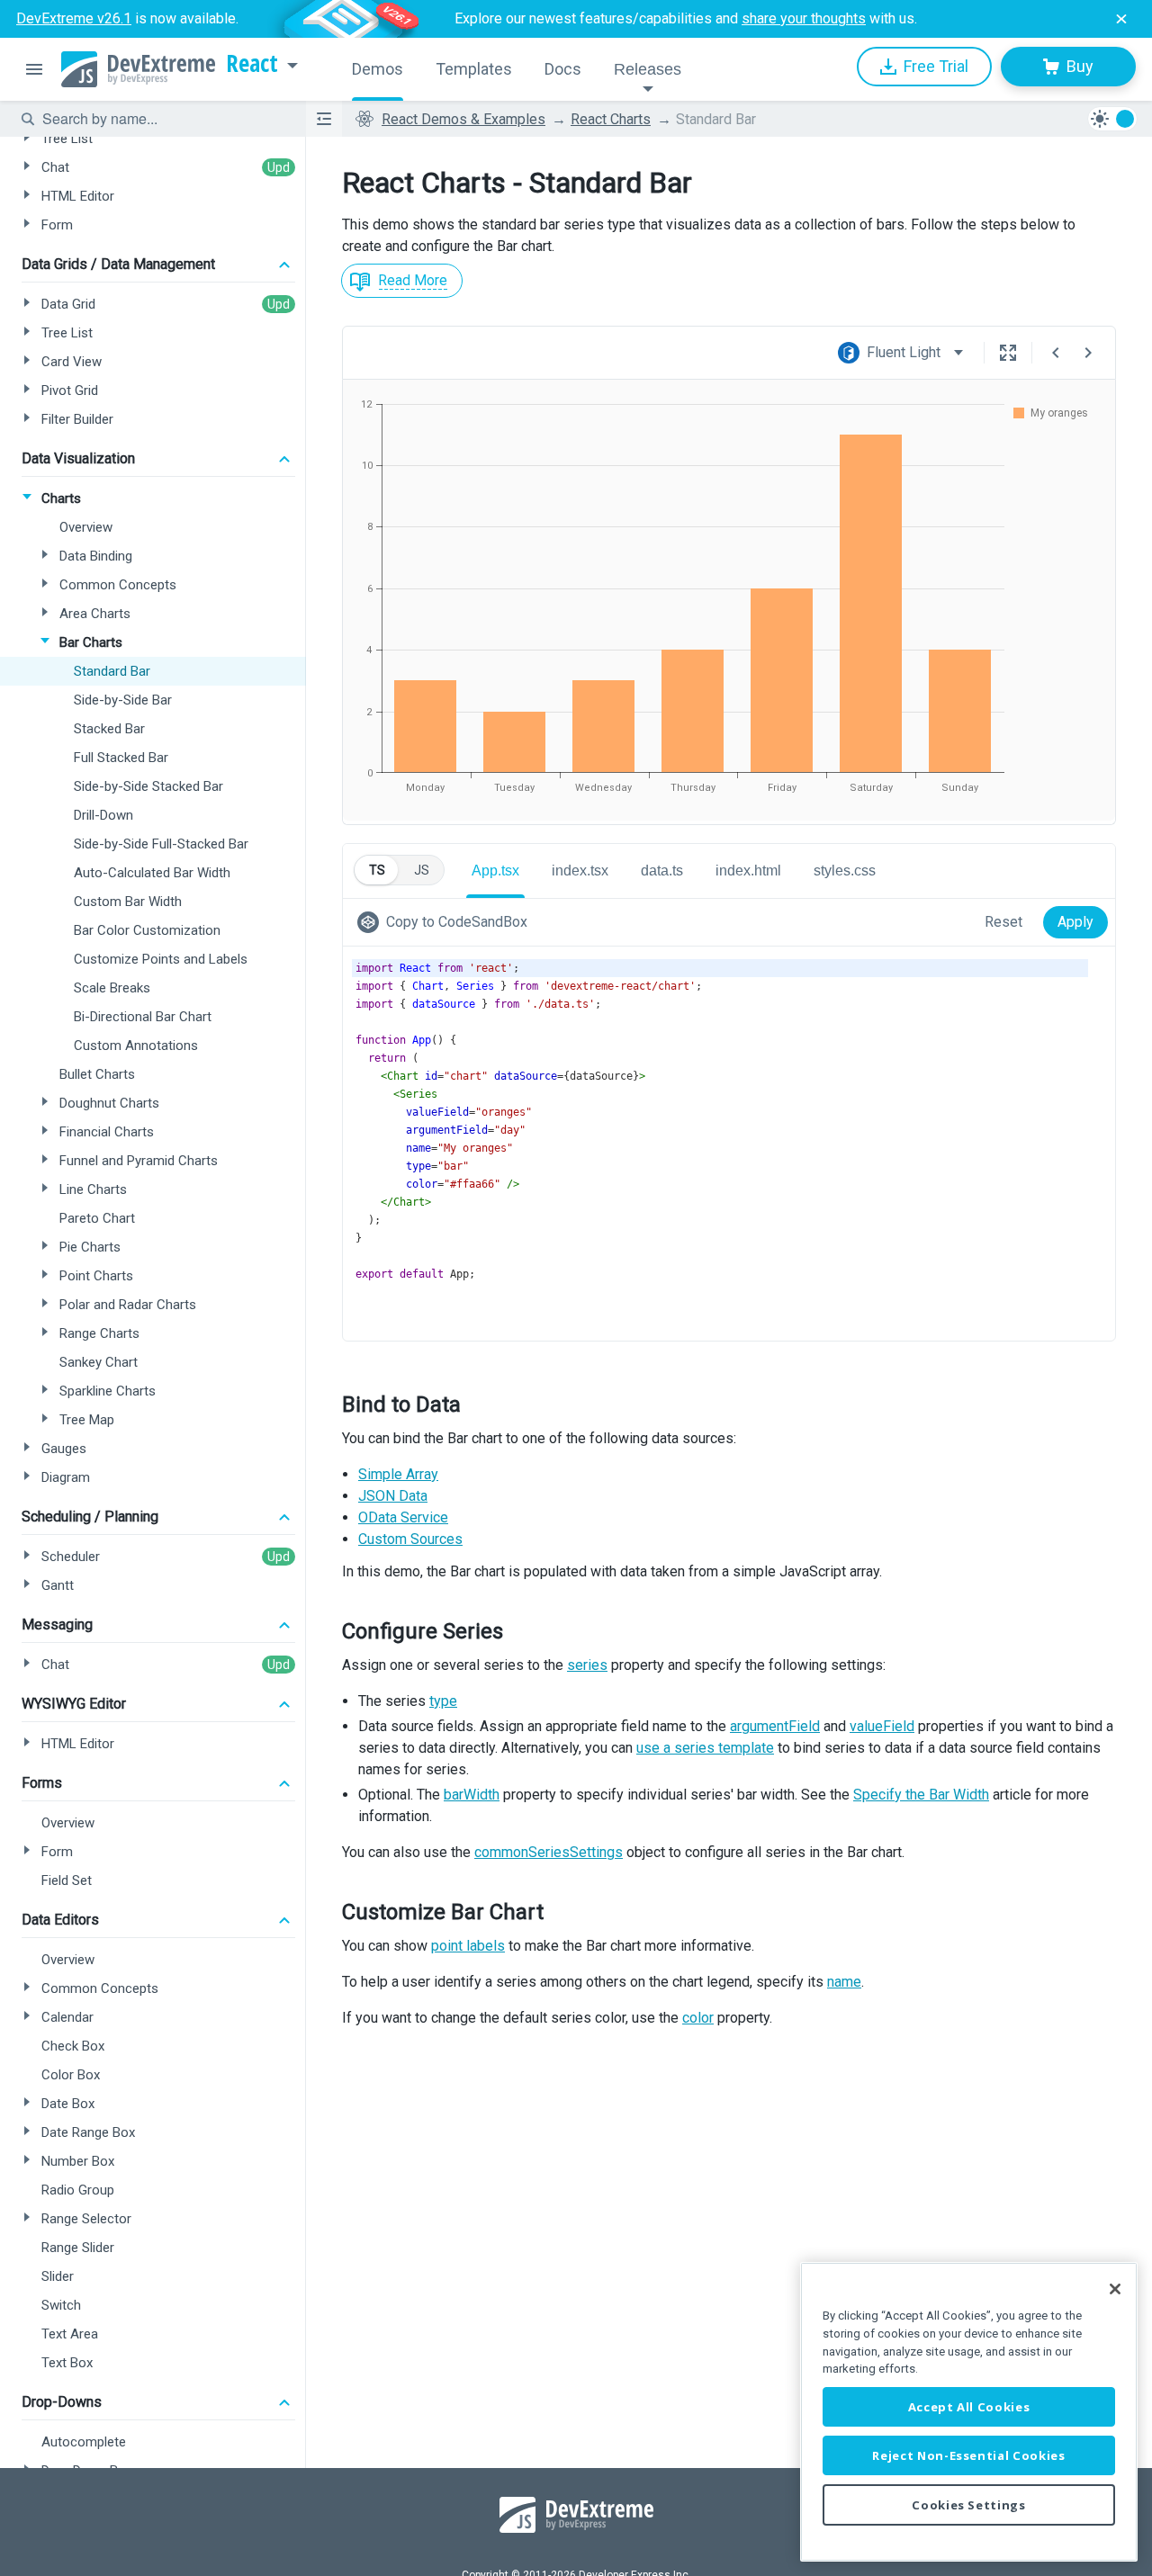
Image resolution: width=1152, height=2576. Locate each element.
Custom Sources (410, 1539)
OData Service (403, 1517)
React (252, 64)
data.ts (662, 871)
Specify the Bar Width (921, 1795)
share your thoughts (804, 18)
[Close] (1115, 2289)
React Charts (611, 119)
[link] (446, 922)
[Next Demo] (1088, 353)
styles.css (845, 871)
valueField (882, 1726)
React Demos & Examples (463, 119)
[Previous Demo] (1056, 353)
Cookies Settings (969, 2505)
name (844, 1982)
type (443, 1701)
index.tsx (580, 871)
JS (422, 870)
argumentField (775, 1726)
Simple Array (398, 1474)
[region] (969, 2412)
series (587, 1665)
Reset (1003, 922)
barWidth (472, 1795)
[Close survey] (1121, 19)
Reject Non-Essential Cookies (968, 2455)
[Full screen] (1008, 353)
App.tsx (495, 871)
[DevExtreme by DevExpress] (138, 69)
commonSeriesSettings (549, 1852)
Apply (1075, 922)
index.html (748, 871)
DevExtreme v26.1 (74, 18)
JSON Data (393, 1496)
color (698, 2018)
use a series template (705, 1748)
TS (377, 870)
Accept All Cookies (969, 2407)
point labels (468, 1946)
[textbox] (163, 119)
